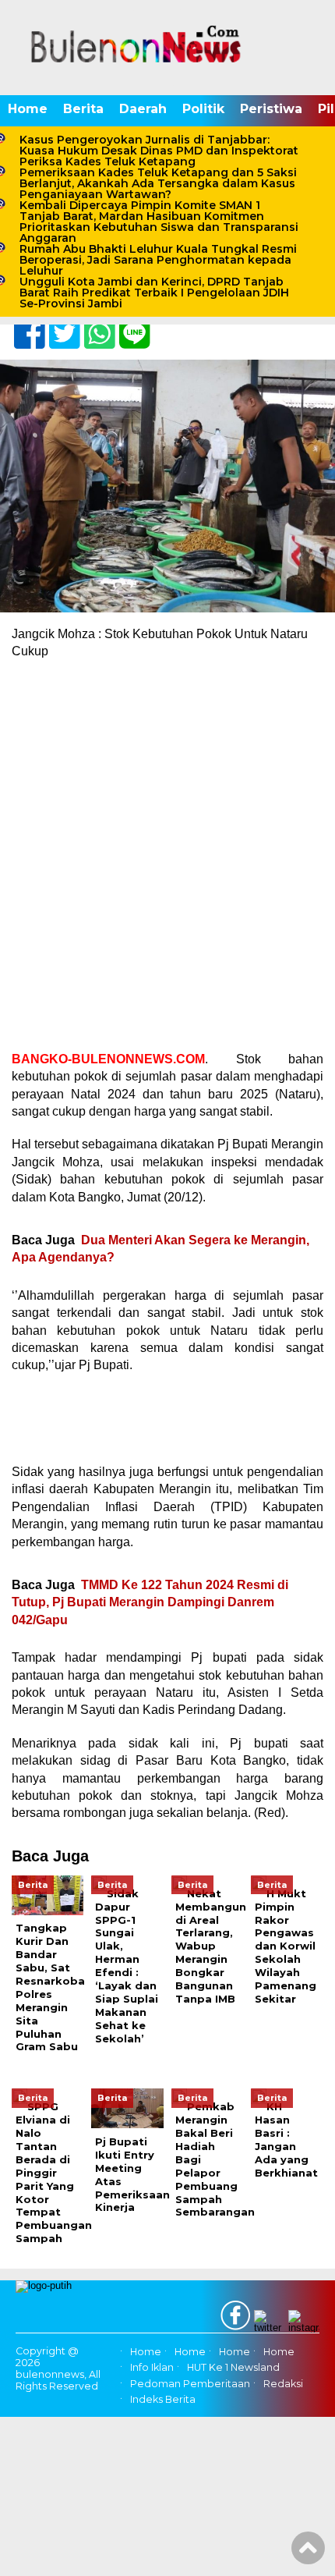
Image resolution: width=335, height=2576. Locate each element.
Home (28, 109)
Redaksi (283, 2384)
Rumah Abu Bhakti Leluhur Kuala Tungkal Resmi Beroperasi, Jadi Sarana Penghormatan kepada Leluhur (158, 260)
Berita (83, 109)
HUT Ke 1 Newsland (233, 2368)
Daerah (143, 109)
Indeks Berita (163, 2399)
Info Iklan (152, 2368)
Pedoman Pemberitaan (190, 2384)
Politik (203, 109)
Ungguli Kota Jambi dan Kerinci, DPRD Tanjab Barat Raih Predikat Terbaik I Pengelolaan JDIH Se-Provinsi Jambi (154, 293)
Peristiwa (271, 109)
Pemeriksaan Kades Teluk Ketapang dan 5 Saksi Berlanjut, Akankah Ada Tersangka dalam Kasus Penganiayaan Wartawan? (158, 183)
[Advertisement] (167, 843)
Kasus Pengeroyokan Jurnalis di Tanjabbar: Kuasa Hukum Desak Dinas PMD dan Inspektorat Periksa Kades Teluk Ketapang (159, 151)
